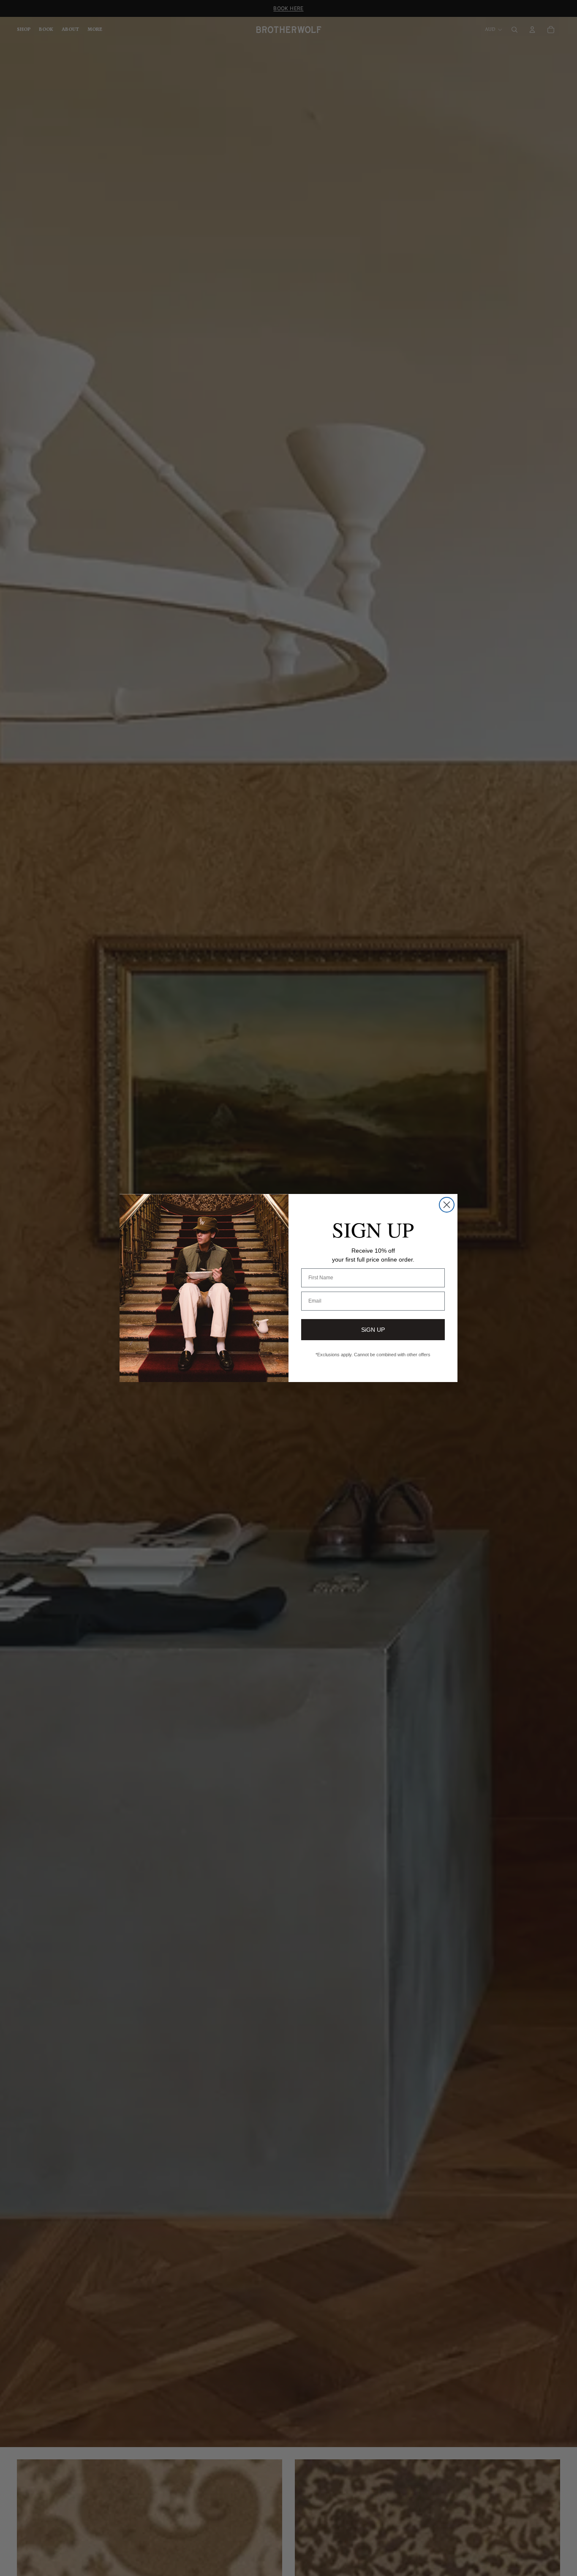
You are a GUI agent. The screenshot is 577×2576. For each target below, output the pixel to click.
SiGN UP (373, 1330)
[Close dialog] (447, 1205)
